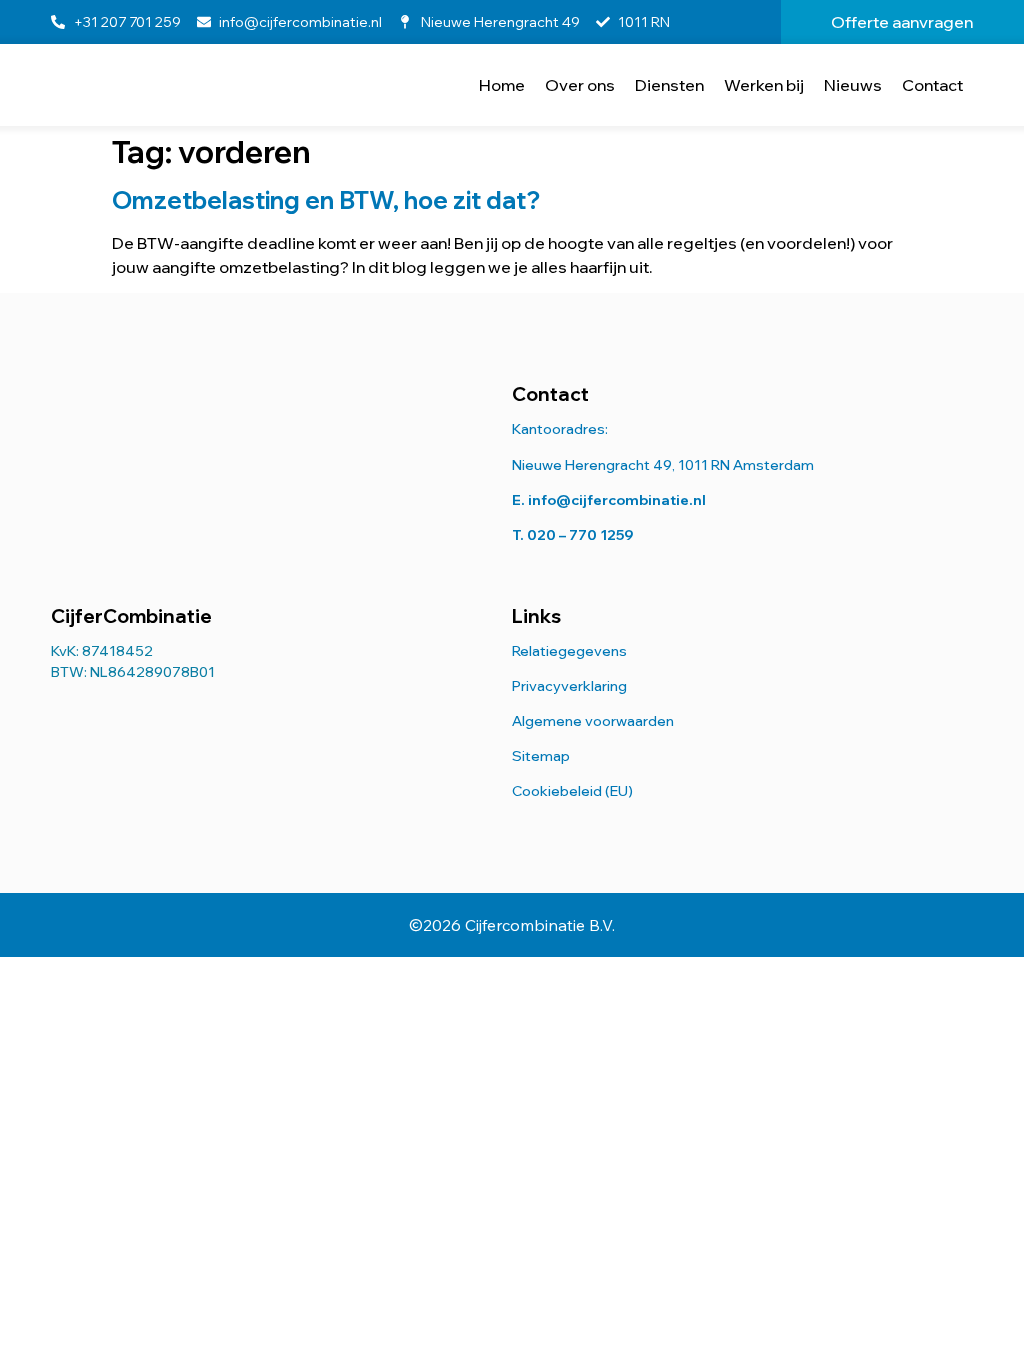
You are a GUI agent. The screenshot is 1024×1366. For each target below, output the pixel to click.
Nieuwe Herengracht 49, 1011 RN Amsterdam (663, 465)
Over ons (580, 85)
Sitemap (541, 756)
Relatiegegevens (569, 651)
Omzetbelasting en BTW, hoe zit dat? (326, 200)
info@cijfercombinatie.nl (617, 500)
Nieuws (853, 85)
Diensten (669, 85)
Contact (932, 85)
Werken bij (764, 85)
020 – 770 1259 (580, 535)
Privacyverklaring (569, 686)
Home (502, 85)
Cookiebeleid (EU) (572, 791)
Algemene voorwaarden (593, 721)
